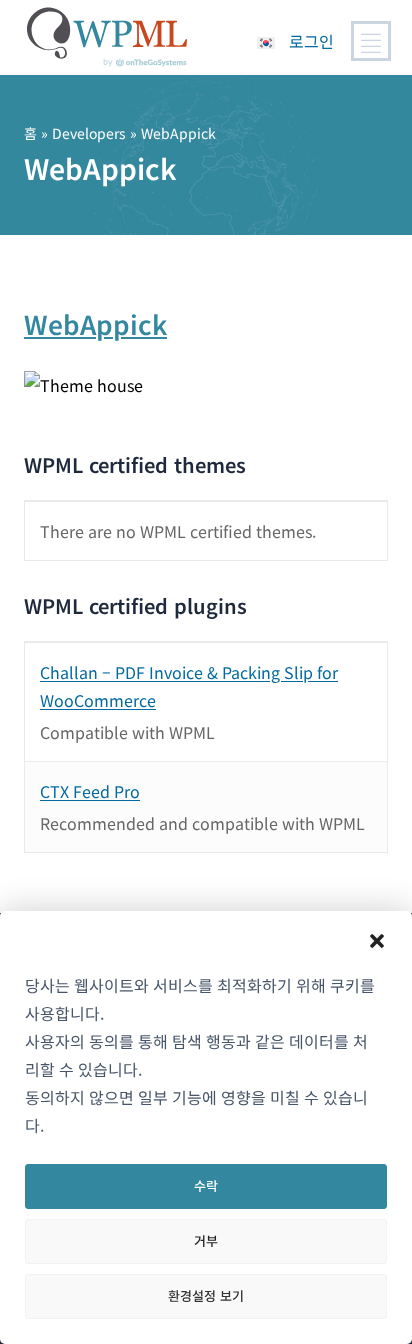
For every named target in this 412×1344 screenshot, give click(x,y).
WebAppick (95, 323)
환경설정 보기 (206, 1295)
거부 (206, 1240)
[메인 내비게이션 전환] (371, 41)
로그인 (311, 41)
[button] (377, 941)
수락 (206, 1185)
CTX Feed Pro (90, 791)
